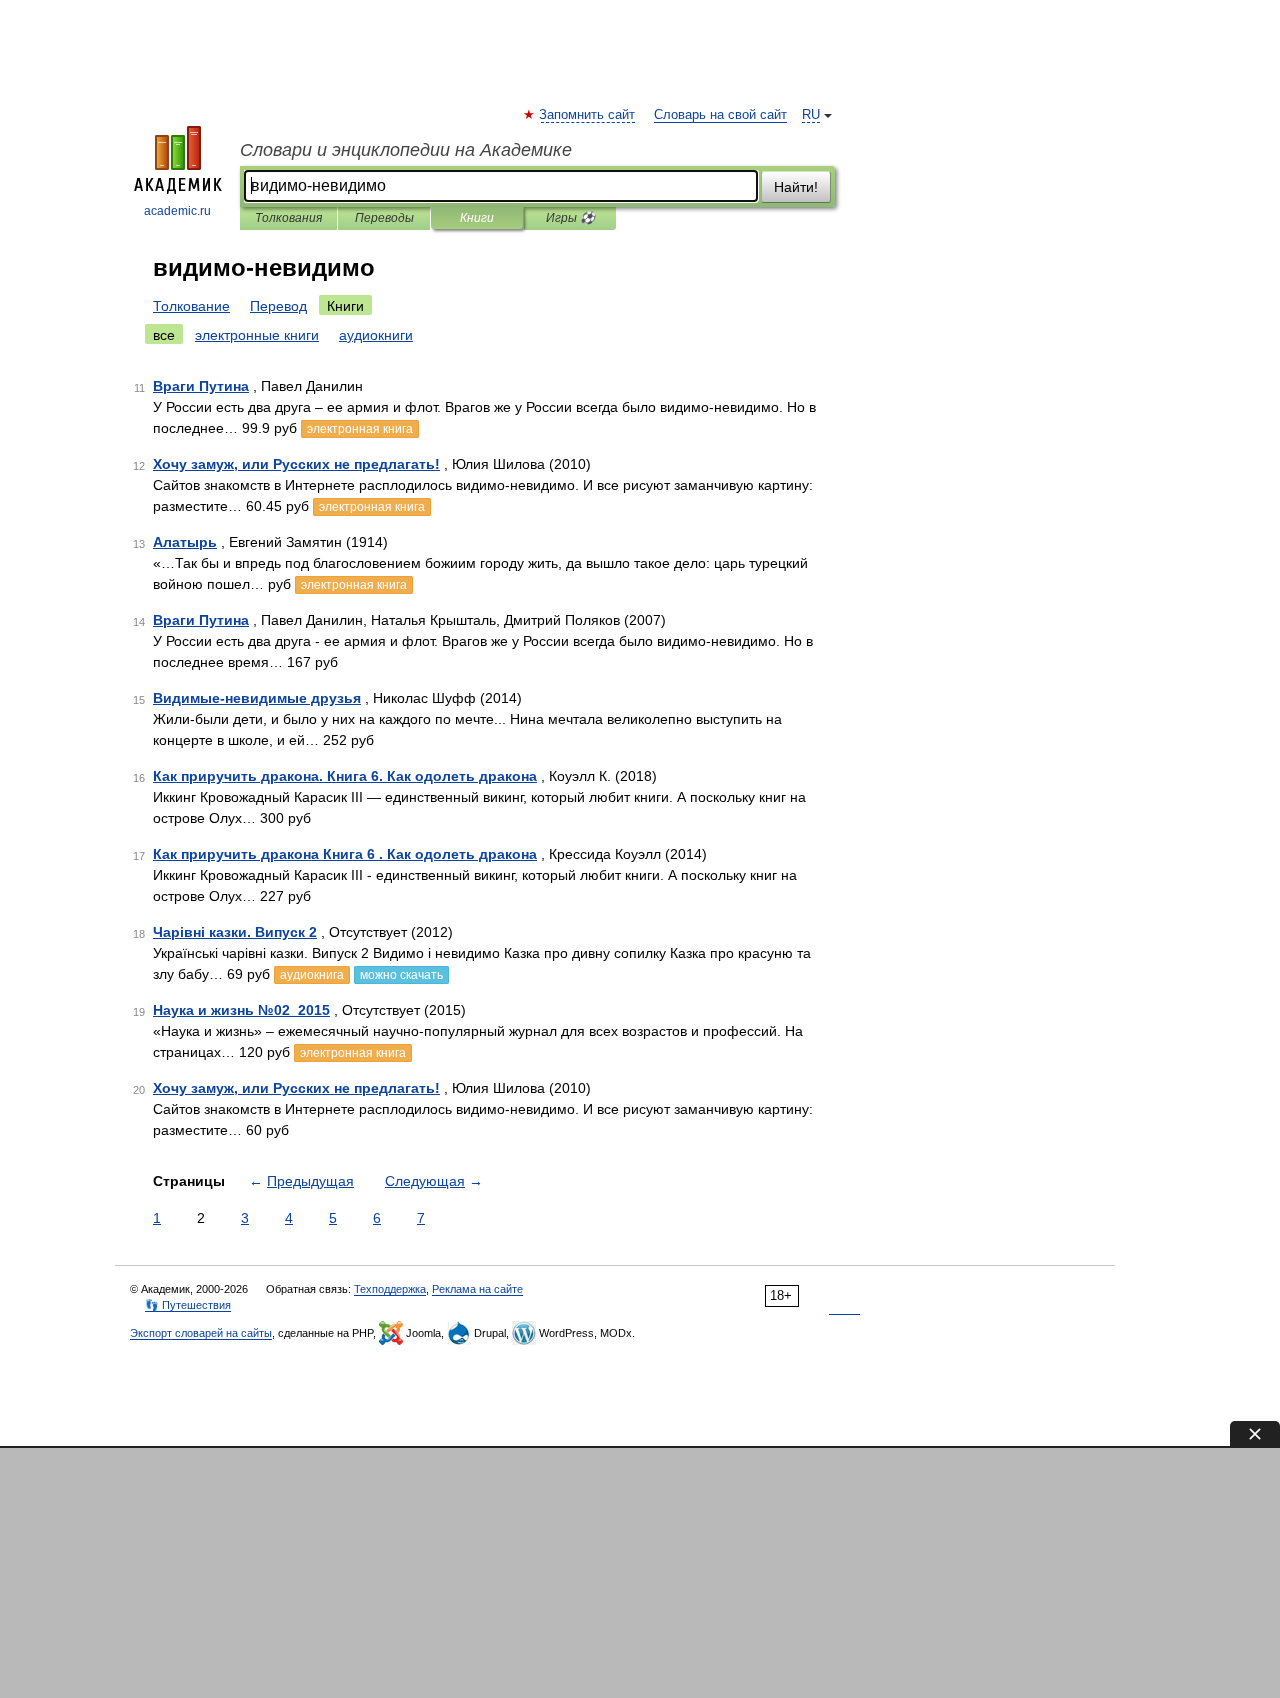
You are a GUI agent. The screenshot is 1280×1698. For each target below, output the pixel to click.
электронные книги (257, 335)
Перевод (278, 306)
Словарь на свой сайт (720, 115)
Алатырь (185, 542)
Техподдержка (390, 1289)
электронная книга (360, 429)
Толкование (191, 306)
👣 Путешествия (188, 1305)
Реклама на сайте (477, 1289)
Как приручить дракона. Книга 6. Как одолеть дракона (345, 776)
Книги (477, 218)
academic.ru (177, 211)
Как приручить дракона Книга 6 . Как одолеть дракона (345, 854)
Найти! (796, 187)
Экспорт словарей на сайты (201, 1333)
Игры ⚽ (570, 218)
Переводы (384, 218)
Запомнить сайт (588, 115)
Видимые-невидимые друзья (257, 698)
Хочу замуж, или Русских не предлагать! (296, 464)
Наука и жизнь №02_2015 (241, 1010)
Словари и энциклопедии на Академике (406, 150)
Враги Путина (201, 386)
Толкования (288, 218)
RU (811, 115)
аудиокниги (376, 335)
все (164, 335)
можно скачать (401, 975)
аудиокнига (312, 975)
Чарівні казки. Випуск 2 (235, 932)
